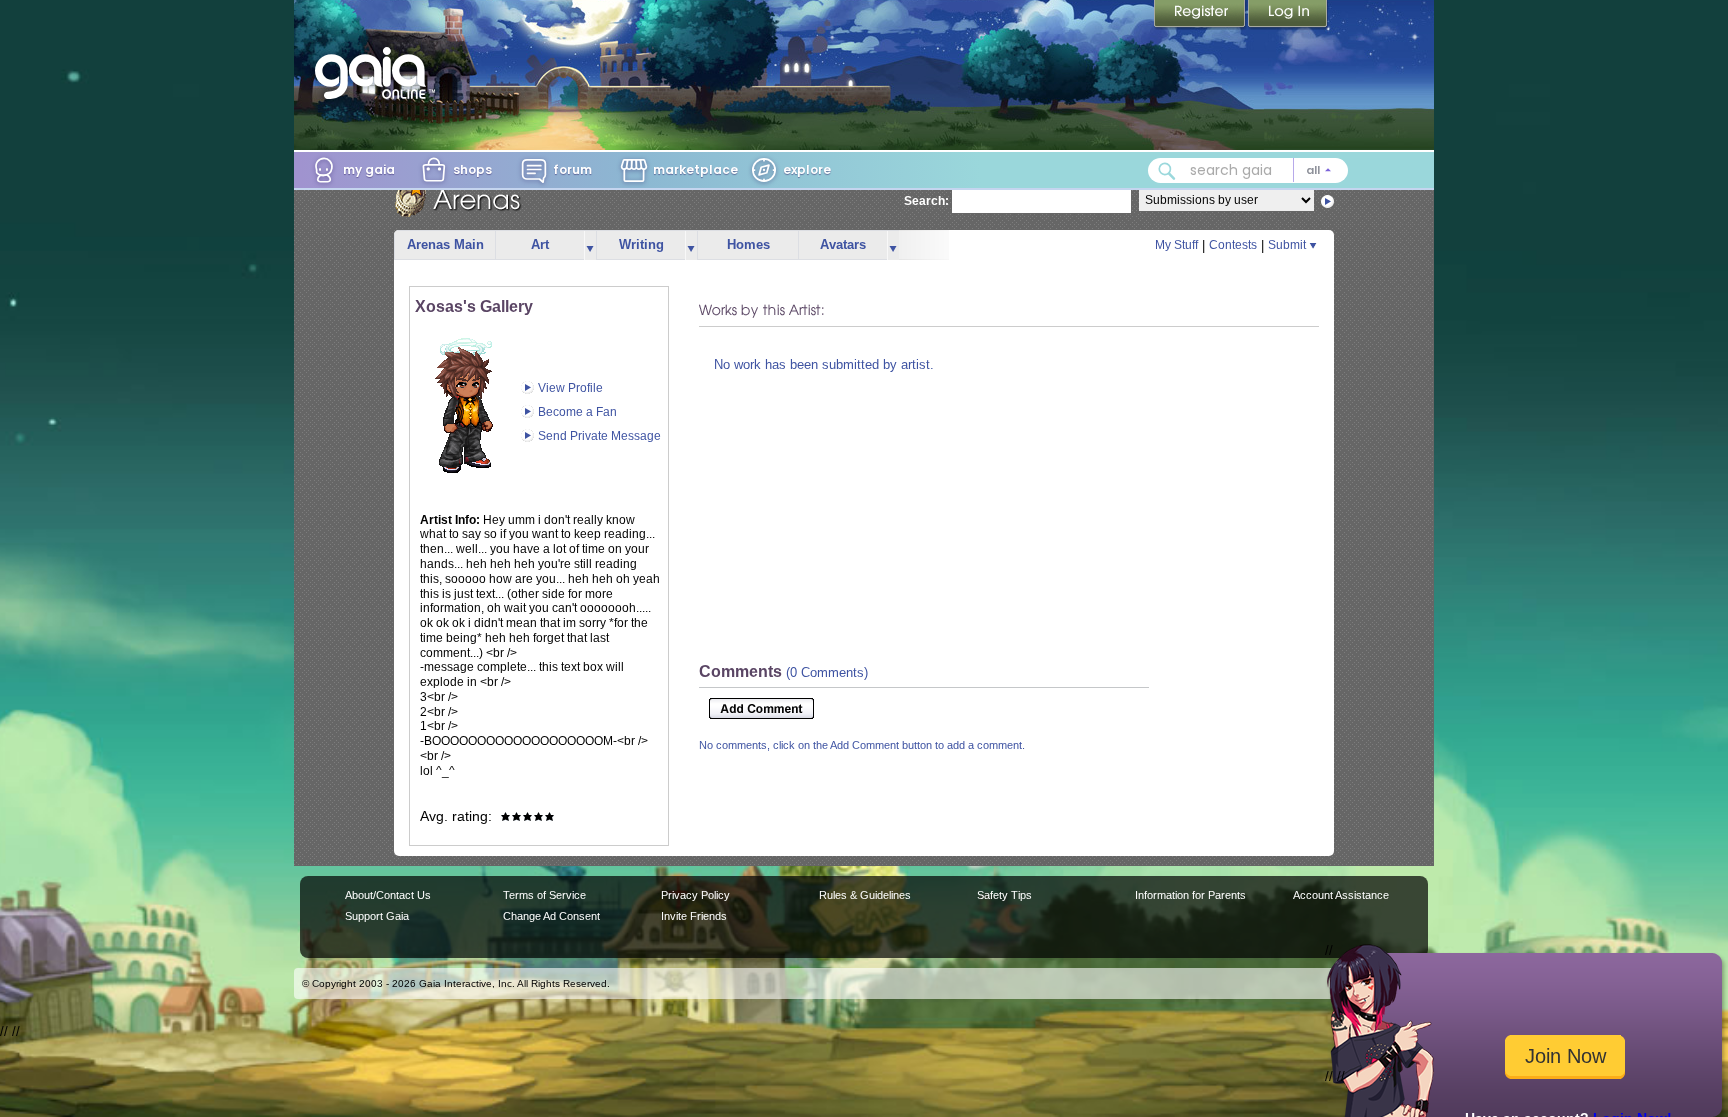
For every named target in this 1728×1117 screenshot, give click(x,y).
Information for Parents (1190, 895)
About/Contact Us (388, 895)
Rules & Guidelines (865, 895)
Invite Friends (694, 916)
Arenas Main (445, 244)
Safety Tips (1004, 895)
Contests (1233, 245)
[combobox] (1248, 170)
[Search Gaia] (1167, 171)
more (590, 245)
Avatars (843, 244)
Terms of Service (544, 895)
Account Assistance (1341, 895)
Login (1288, 15)
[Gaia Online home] (375, 73)
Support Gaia (377, 916)
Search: (926, 201)
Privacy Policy (695, 895)
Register (1201, 15)
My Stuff (1176, 245)
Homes (748, 244)
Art (540, 244)
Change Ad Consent (551, 916)
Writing (641, 244)
